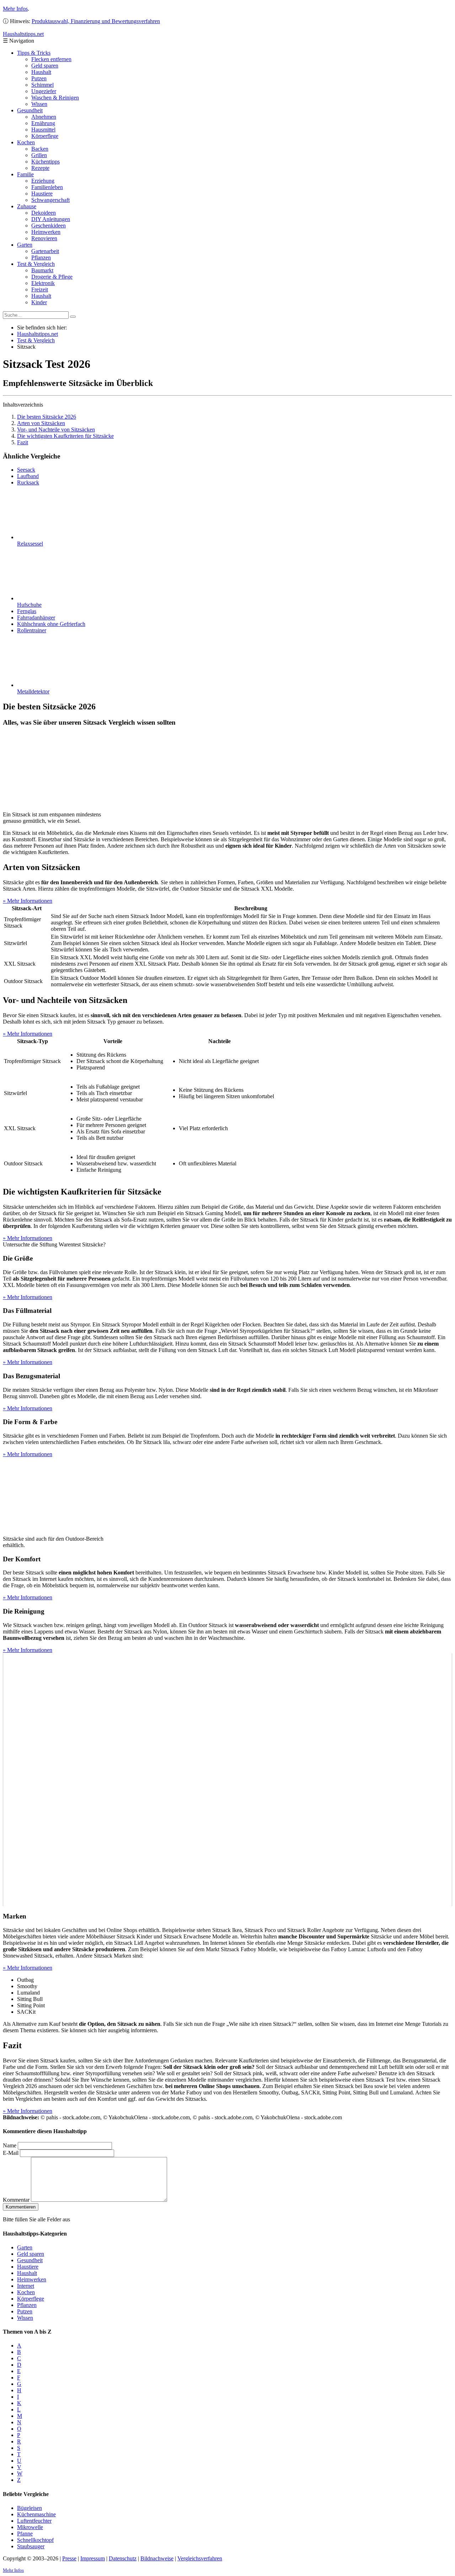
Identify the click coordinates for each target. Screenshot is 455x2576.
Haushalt (41, 72)
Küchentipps (45, 162)
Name (10, 2145)
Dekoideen (44, 213)
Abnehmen (44, 117)
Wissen (39, 104)
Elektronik (43, 283)
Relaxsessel (30, 544)
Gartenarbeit (45, 251)
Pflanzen (41, 257)
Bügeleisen (30, 2508)
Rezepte (40, 168)
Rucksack (28, 482)
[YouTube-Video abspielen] (227, 1780)
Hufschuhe (29, 605)
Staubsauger (31, 2546)
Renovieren (44, 238)
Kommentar (16, 2200)
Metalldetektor (33, 691)
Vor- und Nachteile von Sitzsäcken (56, 430)
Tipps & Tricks (34, 53)
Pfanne (25, 2534)
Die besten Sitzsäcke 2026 (47, 417)
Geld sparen (45, 66)
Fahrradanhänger (36, 618)
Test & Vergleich (36, 264)
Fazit (23, 442)
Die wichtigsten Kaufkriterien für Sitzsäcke (65, 436)
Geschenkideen (49, 226)
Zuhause (27, 206)
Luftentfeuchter (34, 2521)
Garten (25, 245)
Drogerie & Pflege (52, 277)
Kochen (26, 142)
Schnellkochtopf (35, 2540)
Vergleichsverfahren (200, 2558)
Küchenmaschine (36, 2514)
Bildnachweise (157, 2558)
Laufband (28, 476)
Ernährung (43, 123)
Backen (40, 149)
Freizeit (40, 289)
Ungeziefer (44, 91)
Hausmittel (43, 130)
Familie (25, 174)
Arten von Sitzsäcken (41, 423)
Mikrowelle (30, 2527)
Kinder (39, 302)
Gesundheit (30, 110)
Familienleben (47, 187)
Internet (26, 2286)
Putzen (39, 78)
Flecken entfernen (51, 59)
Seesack (26, 470)
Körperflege (45, 136)
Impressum (93, 2558)
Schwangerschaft (50, 200)
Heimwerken (46, 232)
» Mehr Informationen (28, 901)
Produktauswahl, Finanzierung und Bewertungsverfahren (96, 21)
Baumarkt (42, 270)
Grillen (39, 155)
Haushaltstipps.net (38, 334)
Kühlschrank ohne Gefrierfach (51, 624)
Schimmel (42, 85)
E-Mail (11, 2153)
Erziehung (43, 181)
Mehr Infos (15, 9)
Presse (69, 2558)
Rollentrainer (32, 630)
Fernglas (27, 611)
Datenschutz (123, 2558)
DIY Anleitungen (51, 219)
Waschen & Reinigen (55, 98)
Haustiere (42, 194)
